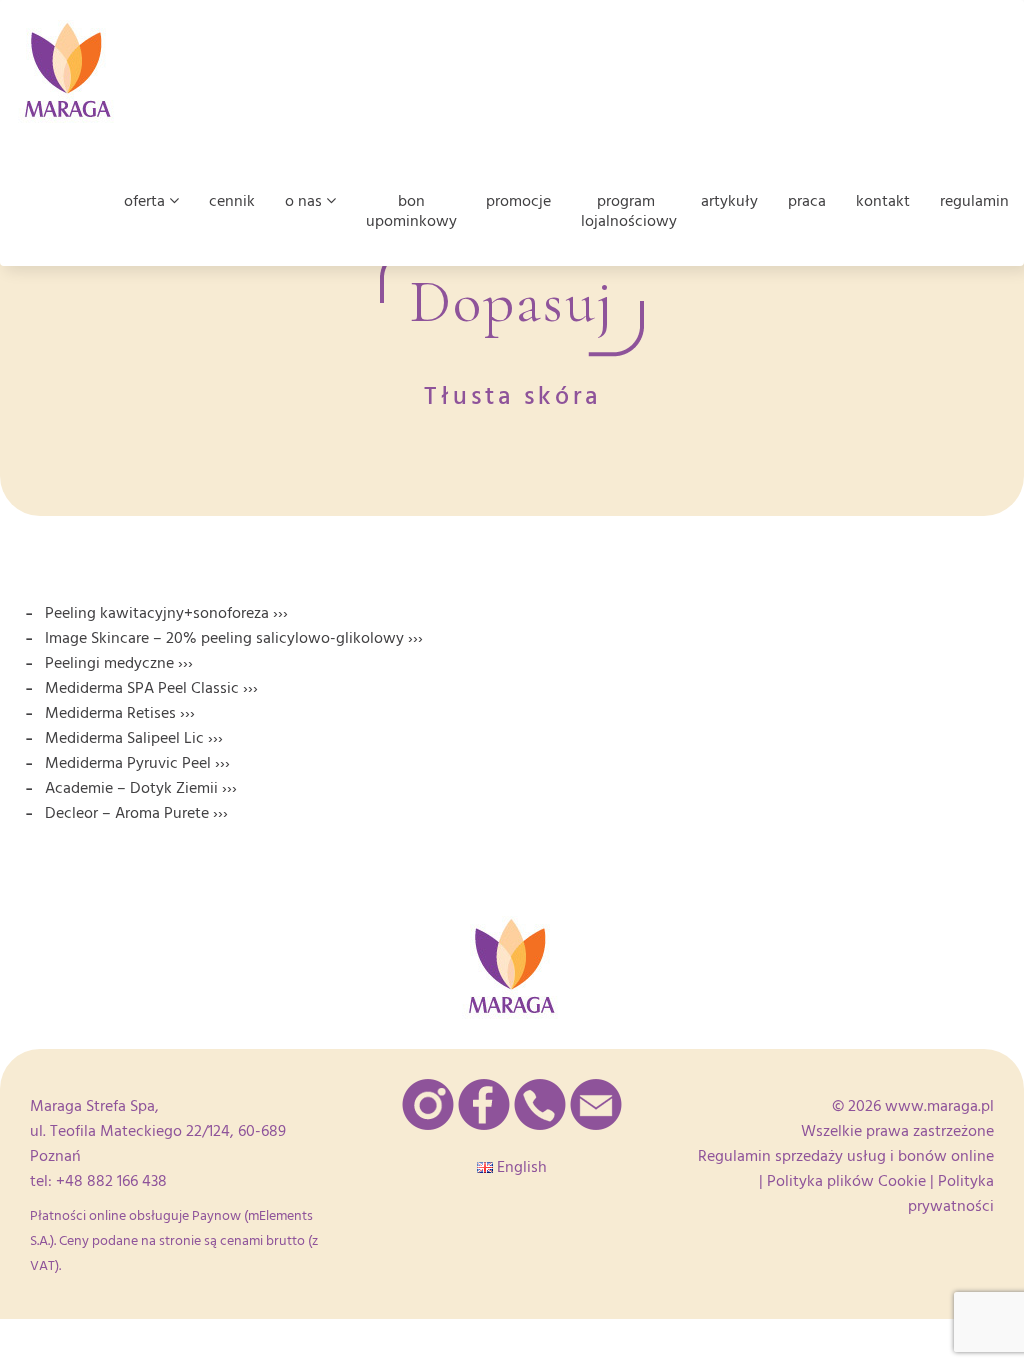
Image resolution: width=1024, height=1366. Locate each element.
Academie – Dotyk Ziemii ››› (141, 788)
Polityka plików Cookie (846, 1181)
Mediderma (86, 713)
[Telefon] (540, 1104)
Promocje (518, 201)
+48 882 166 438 (111, 1181)
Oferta (146, 201)
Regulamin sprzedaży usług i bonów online (846, 1156)
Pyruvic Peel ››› (178, 763)
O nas (305, 201)
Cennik (232, 201)
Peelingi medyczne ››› (119, 663)
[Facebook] (484, 1104)
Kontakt (883, 201)
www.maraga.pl (939, 1106)
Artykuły (729, 201)
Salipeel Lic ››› (175, 738)
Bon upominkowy (411, 211)
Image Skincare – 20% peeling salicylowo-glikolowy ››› (234, 638)
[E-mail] (596, 1104)
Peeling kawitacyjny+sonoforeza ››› (166, 613)
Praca (807, 201)
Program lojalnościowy (629, 211)
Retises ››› (161, 713)
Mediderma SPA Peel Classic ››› (151, 688)
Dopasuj (512, 302)
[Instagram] (428, 1104)
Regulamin (974, 201)
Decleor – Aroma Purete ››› (136, 813)
